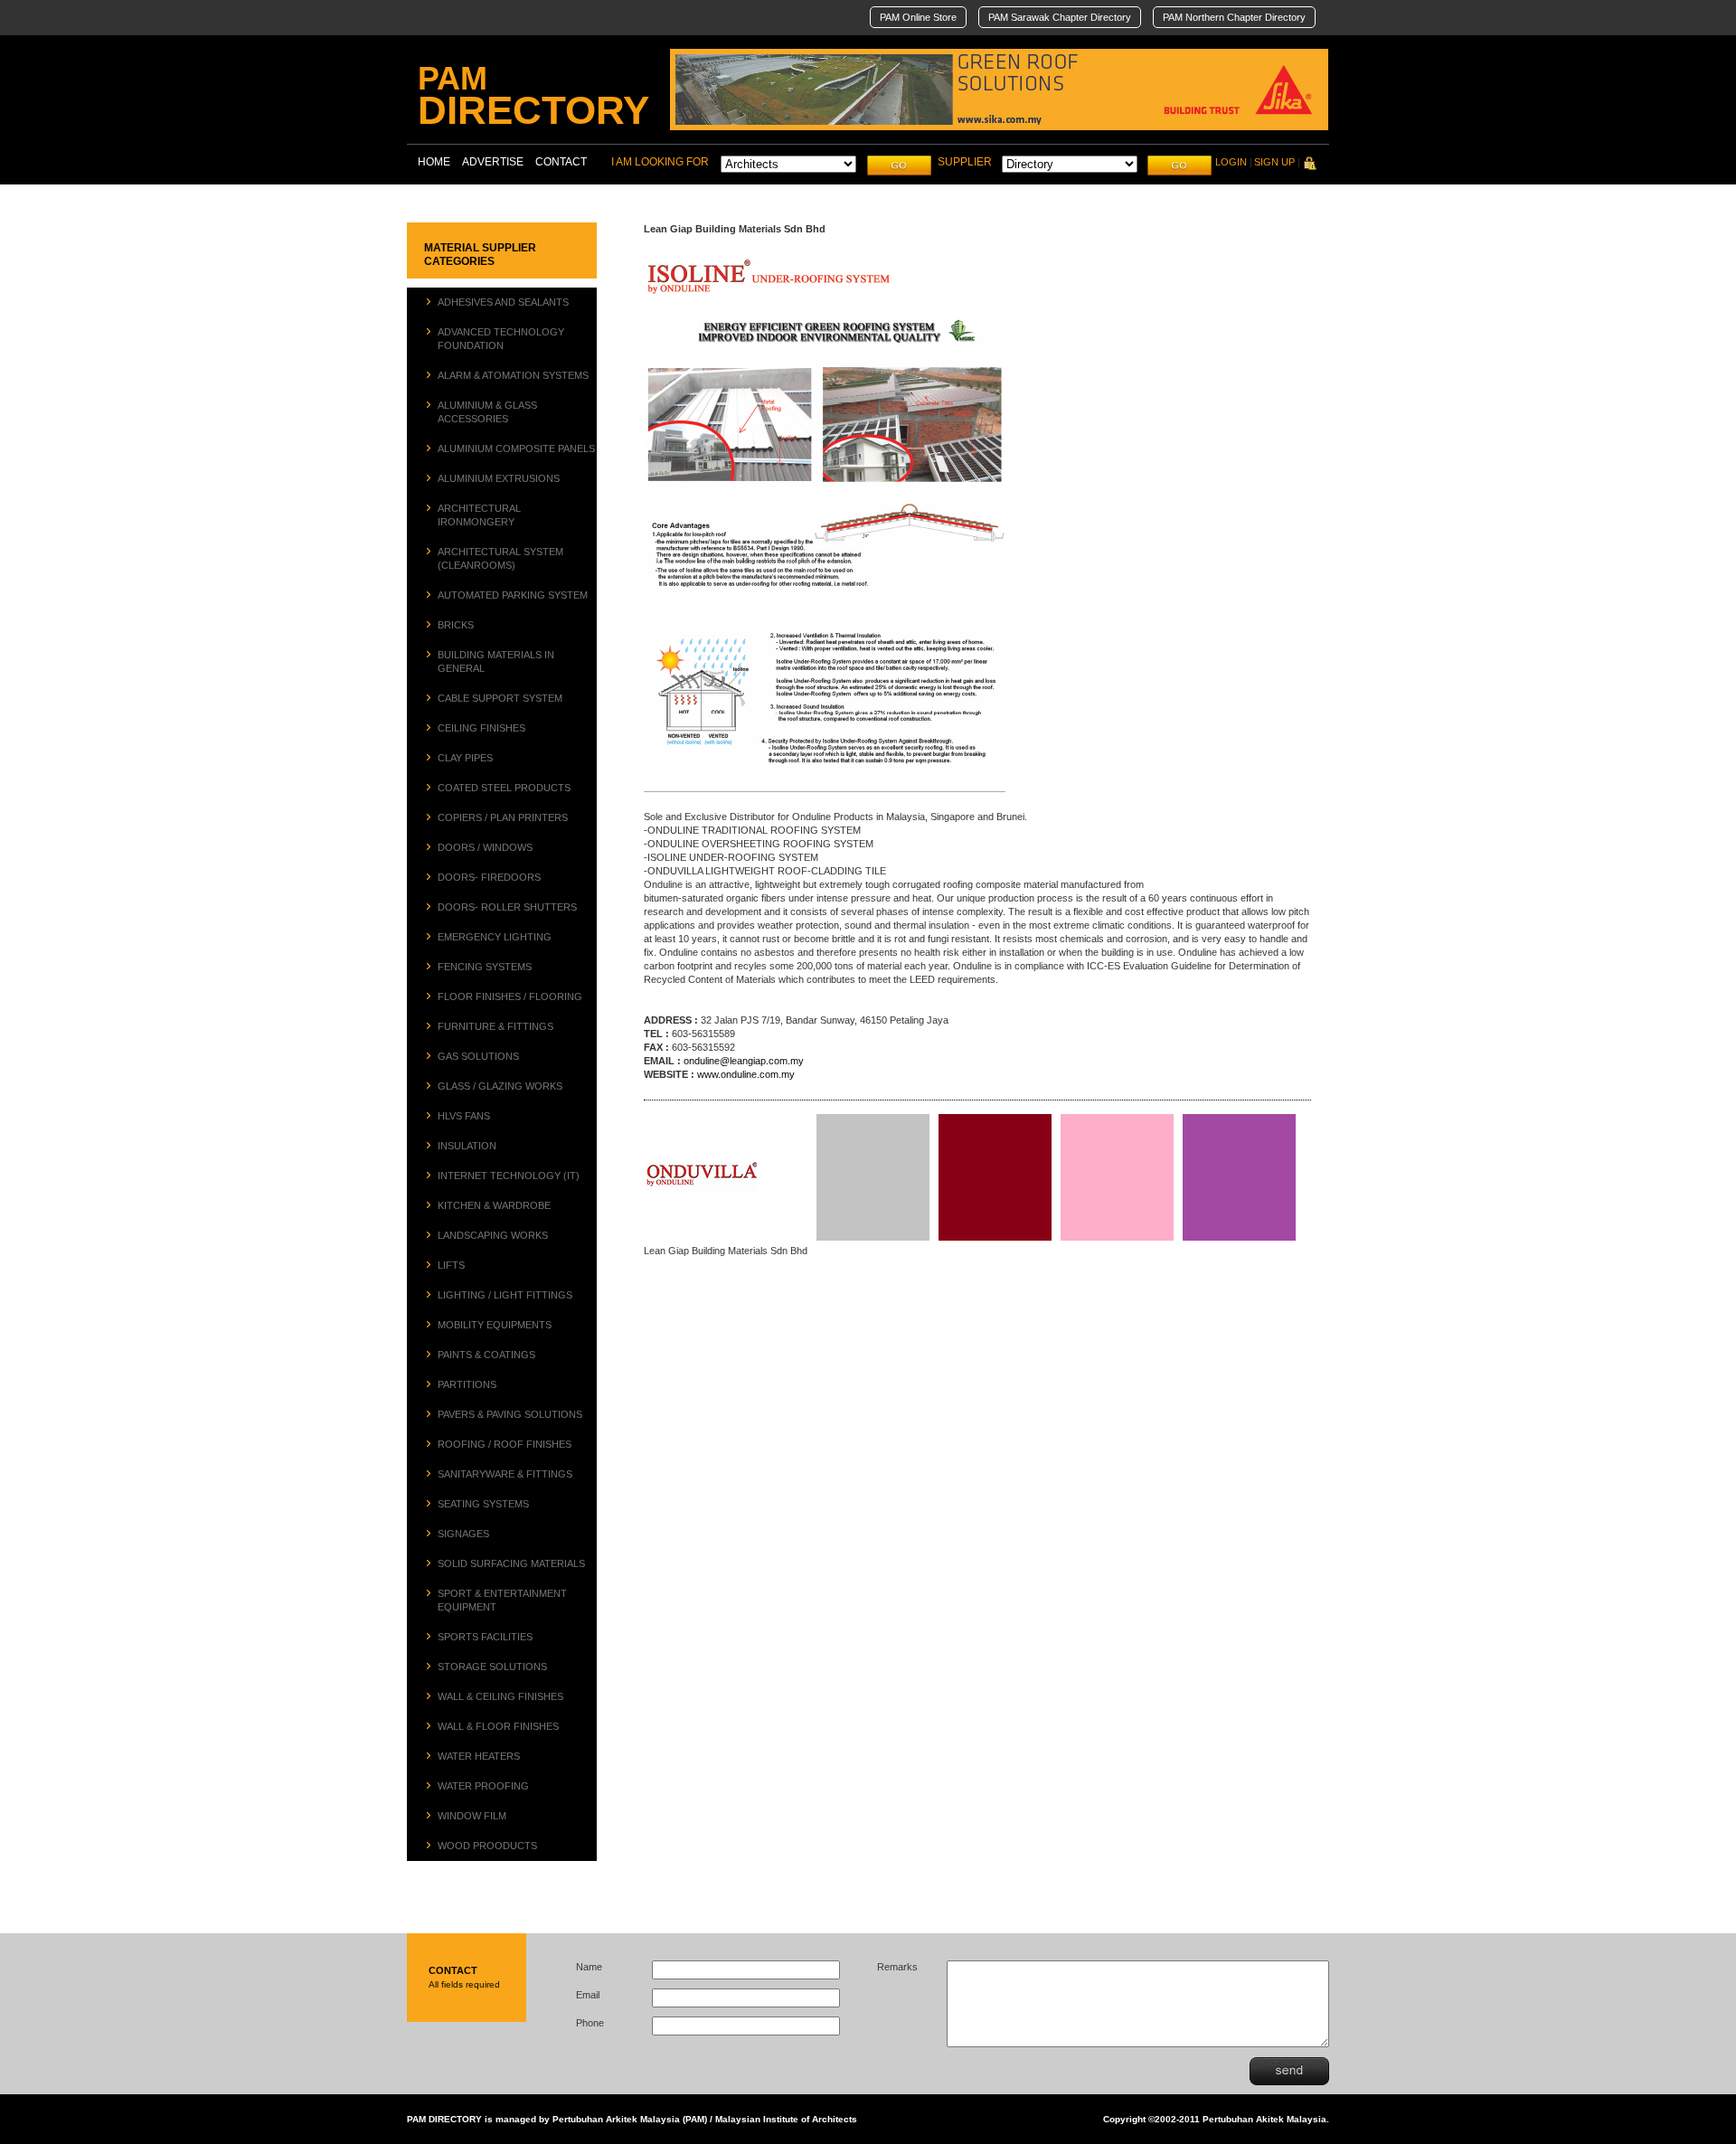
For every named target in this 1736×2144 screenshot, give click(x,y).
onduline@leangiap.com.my (744, 1061)
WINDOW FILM (472, 1816)
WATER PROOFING (483, 1786)
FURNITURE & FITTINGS (495, 1026)
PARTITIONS (467, 1384)
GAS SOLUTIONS (478, 1056)
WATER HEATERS (479, 1756)
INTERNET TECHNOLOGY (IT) (509, 1176)
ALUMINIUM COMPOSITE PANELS (516, 449)
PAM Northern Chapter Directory (1234, 17)
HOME (434, 162)
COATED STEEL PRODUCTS (504, 788)
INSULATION (467, 1146)
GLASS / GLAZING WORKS (500, 1086)
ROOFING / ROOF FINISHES (505, 1444)
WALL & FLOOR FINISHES (498, 1726)
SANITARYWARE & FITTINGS (505, 1474)
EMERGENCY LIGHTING (495, 937)
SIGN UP (1274, 162)
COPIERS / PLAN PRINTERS (503, 817)
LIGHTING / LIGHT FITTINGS (505, 1295)
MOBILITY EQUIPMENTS (495, 1325)
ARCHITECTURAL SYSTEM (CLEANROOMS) (500, 558)
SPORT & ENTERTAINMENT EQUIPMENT (502, 1600)
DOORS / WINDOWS (485, 847)
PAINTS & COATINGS (486, 1355)
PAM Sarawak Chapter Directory (1060, 17)
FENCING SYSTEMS (485, 967)
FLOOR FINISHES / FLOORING (510, 996)
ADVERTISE (493, 162)
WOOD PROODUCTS (487, 1846)
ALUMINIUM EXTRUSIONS (499, 478)
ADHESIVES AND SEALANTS (503, 302)
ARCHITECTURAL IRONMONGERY (479, 515)
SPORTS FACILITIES (485, 1637)
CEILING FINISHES (481, 728)
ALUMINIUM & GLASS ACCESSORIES (487, 412)
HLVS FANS (464, 1116)
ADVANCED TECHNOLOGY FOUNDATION (501, 339)
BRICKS (456, 625)
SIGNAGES (463, 1534)
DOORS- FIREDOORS (489, 877)
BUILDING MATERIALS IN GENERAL (496, 661)
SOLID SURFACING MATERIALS (511, 1563)
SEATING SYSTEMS (483, 1504)
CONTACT (561, 162)
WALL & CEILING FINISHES (500, 1696)
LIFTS (451, 1265)
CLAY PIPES (465, 758)
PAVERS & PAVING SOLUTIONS (510, 1414)
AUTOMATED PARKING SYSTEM (513, 595)
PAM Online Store (918, 17)
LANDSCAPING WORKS (493, 1235)
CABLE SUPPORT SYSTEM (500, 698)
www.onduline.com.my (746, 1074)
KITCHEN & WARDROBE (494, 1205)
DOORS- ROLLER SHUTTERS (507, 907)
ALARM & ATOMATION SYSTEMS (513, 375)
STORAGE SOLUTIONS (492, 1667)
